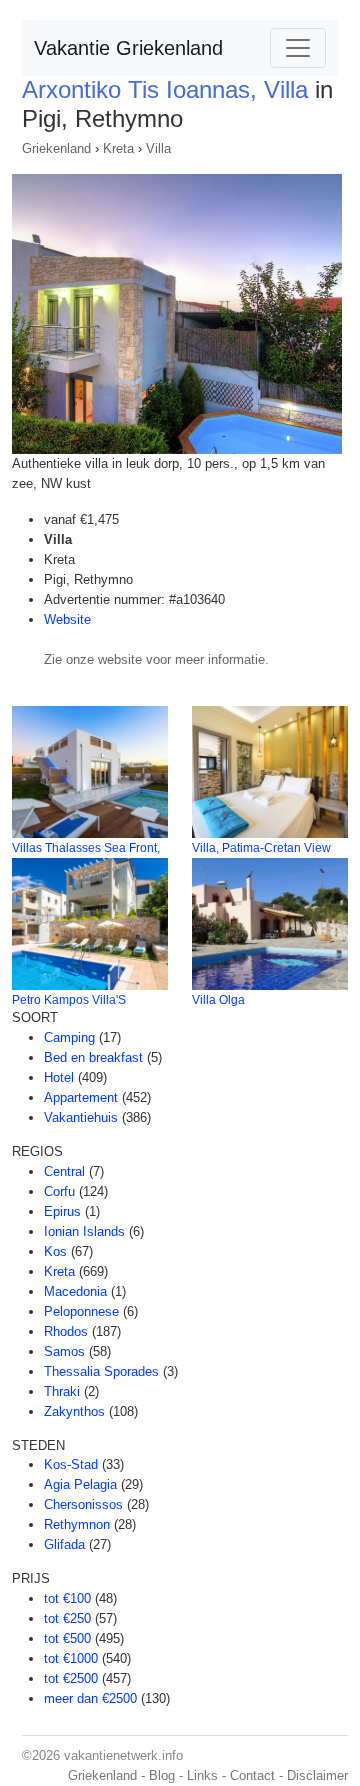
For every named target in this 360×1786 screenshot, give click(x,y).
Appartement (81, 1097)
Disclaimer (317, 1775)
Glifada (64, 1544)
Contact (252, 1775)
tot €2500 (71, 1678)
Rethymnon (77, 1524)
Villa (158, 148)
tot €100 (67, 1598)
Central (64, 1171)
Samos (64, 1351)
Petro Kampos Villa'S (69, 1000)
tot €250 (67, 1618)
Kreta (118, 148)
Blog (162, 1775)
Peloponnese (81, 1311)
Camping (69, 1037)
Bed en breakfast (93, 1057)
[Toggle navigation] (298, 48)
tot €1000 (71, 1658)
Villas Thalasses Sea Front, (86, 848)
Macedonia (75, 1291)
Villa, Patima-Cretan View (261, 848)
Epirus (62, 1211)
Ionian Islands (84, 1231)
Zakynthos (74, 1411)
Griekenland (56, 148)
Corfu (59, 1191)
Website (67, 619)
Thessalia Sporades (101, 1371)
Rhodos (66, 1331)
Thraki (62, 1391)
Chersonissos (83, 1504)
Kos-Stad (71, 1464)
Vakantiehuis (81, 1117)
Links (202, 1775)
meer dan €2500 (90, 1698)
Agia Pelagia (80, 1484)
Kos (55, 1251)
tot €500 (67, 1638)
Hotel (59, 1077)
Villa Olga (218, 1000)
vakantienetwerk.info (123, 1755)
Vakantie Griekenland (128, 48)
